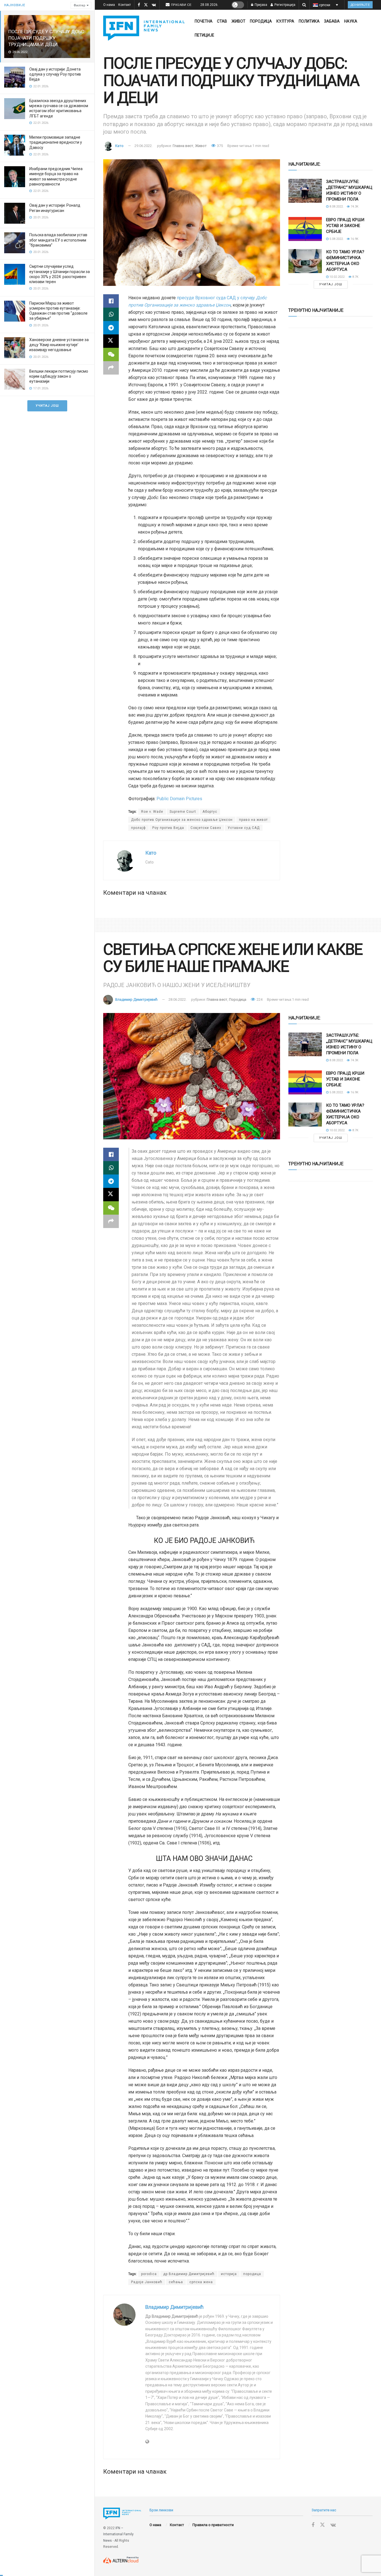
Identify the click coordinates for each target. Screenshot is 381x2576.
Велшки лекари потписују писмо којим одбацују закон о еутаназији (59, 376)
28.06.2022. (178, 999)
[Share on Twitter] (111, 341)
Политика (309, 21)
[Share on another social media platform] (111, 368)
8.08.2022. (336, 207)
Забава (332, 21)
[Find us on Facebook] (139, 5)
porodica (149, 2274)
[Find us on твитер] (146, 5)
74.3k (354, 207)
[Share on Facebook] (111, 301)
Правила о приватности (213, 2525)
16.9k (354, 239)
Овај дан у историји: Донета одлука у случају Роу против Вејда (55, 74)
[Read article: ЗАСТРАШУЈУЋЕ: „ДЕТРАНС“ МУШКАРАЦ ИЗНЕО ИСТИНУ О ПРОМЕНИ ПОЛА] (305, 191)
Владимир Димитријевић (136, 999)
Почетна (204, 21)
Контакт (125, 5)
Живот (238, 21)
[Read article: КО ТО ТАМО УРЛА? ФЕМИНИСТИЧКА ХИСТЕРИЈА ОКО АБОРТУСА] (305, 261)
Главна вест (183, 146)
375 (220, 146)
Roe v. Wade (152, 812)
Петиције (204, 35)
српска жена (201, 2282)
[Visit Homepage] (144, 28)
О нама (109, 5)
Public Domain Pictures (179, 799)
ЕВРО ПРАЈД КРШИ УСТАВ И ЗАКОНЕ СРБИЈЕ (345, 226)
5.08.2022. (336, 239)
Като (119, 146)
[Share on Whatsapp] (111, 314)
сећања (176, 2282)
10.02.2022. (337, 277)
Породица (261, 21)
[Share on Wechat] (111, 354)
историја (229, 2274)
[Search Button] (304, 5)
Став (222, 21)
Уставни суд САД (244, 828)
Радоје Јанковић (147, 2282)
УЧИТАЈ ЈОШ (47, 406)
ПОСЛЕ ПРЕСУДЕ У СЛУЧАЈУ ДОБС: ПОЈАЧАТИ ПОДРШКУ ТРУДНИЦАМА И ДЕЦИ (47, 38)
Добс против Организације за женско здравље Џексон (182, 820)
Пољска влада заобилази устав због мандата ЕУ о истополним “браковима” (58, 240)
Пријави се (181, 5)
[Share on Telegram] (111, 328)
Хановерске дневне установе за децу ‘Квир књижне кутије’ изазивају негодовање (59, 345)
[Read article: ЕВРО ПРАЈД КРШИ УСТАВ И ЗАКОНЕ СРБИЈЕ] (305, 229)
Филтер (79, 5)
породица (252, 2274)
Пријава (261, 5)
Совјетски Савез (206, 828)
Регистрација (284, 5)
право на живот (253, 820)
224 (259, 999)
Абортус (210, 812)
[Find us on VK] (154, 5)
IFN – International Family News (118, 2534)
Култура (285, 21)
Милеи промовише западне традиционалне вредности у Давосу (56, 142)
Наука (351, 21)
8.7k (355, 277)
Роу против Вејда (168, 828)
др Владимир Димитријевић (189, 2274)
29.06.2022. (144, 146)
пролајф (138, 828)
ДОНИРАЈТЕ (360, 5)
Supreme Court (183, 812)
